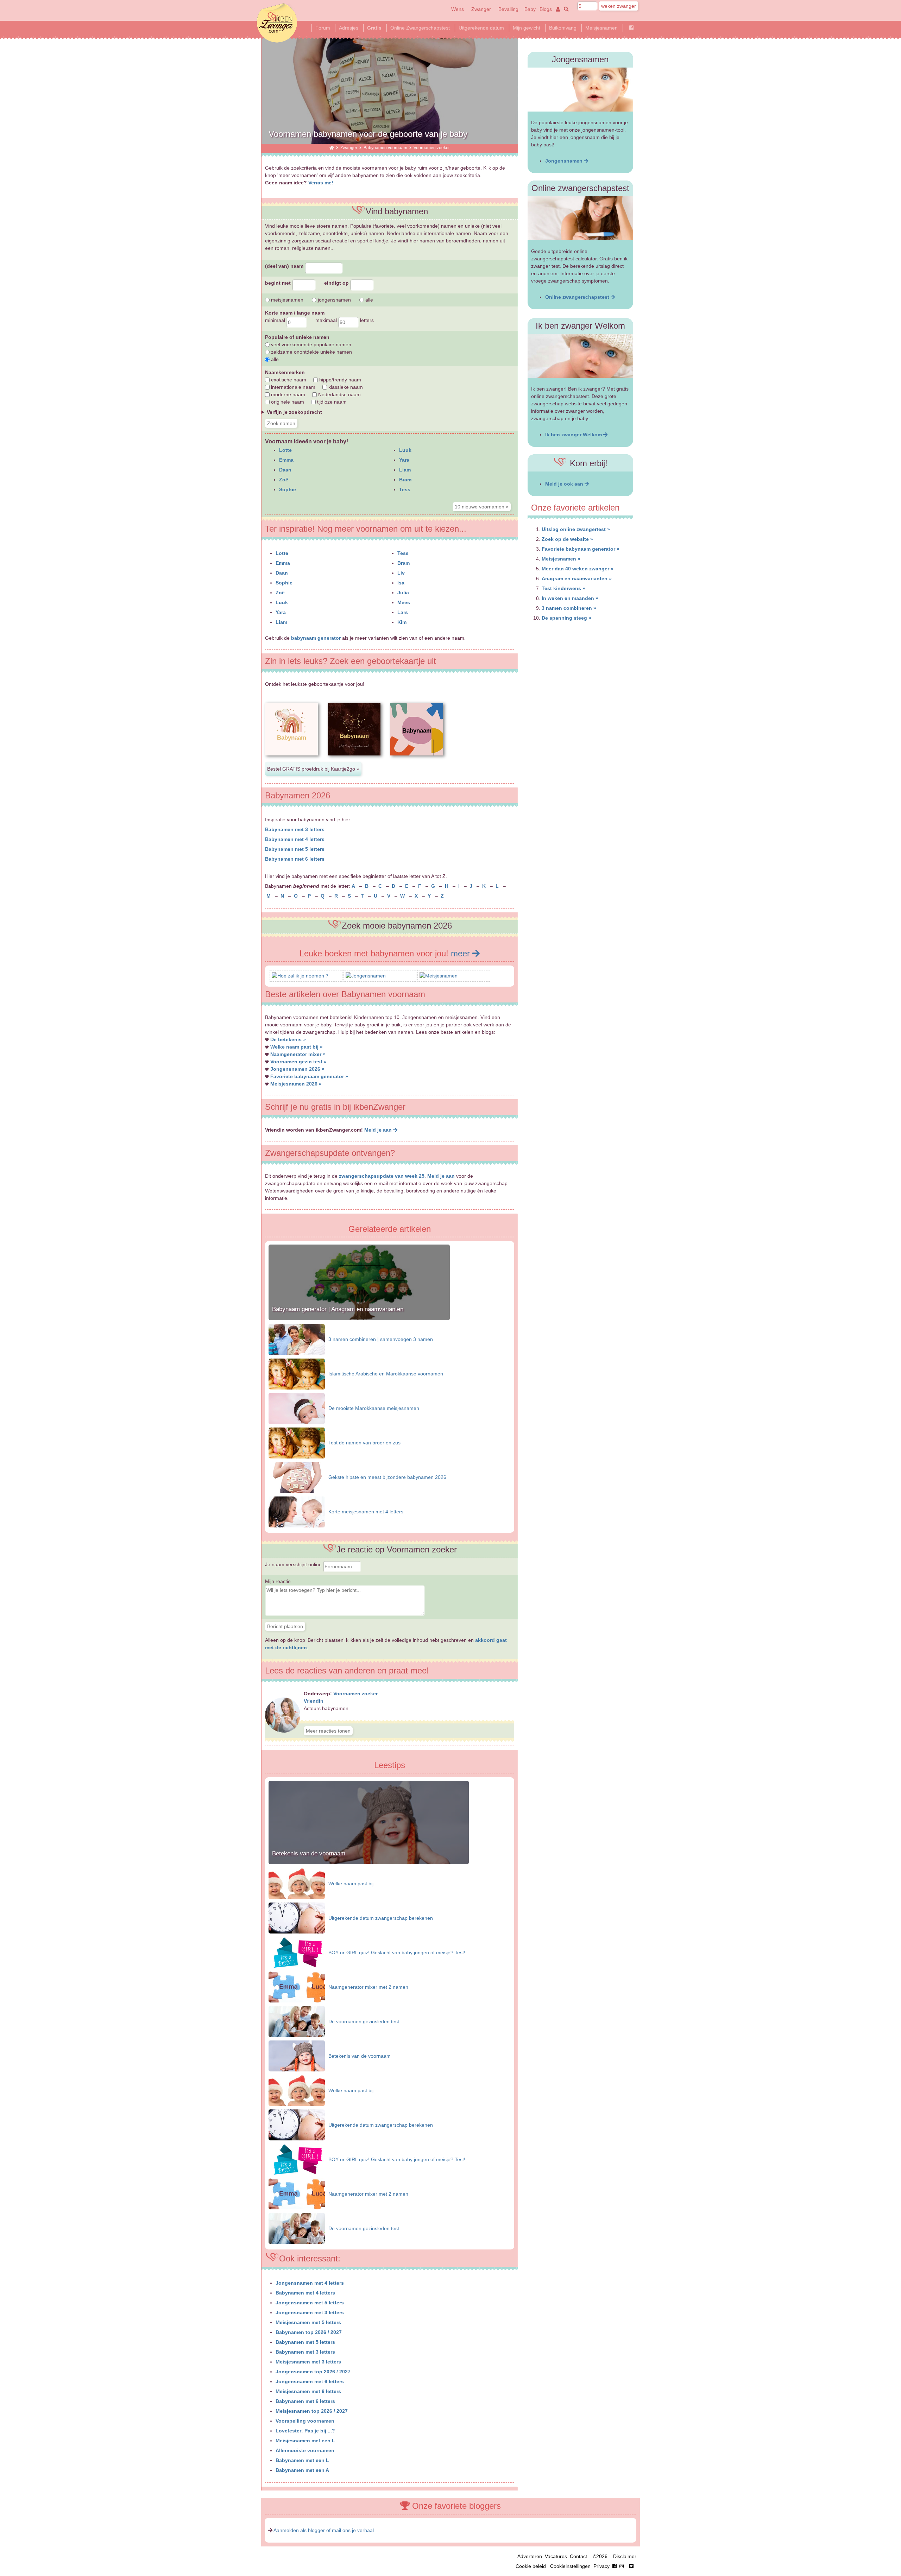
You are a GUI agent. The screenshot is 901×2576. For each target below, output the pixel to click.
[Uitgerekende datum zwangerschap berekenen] (297, 1918)
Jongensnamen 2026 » (297, 1069)
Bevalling (508, 9)
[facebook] (619, 2566)
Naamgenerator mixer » (298, 1054)
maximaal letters (345, 320)
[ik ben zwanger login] (557, 9)
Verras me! (321, 183)
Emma (287, 460)
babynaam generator (316, 638)
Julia (404, 593)
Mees (404, 602)
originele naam (287, 402)
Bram (406, 480)
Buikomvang (563, 28)
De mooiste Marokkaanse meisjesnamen (374, 1408)
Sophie (288, 489)
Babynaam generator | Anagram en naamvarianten (338, 1309)
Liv (402, 573)
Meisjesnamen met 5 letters (308, 2322)
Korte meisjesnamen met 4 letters (366, 1512)
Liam (406, 470)
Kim (403, 622)
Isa (402, 583)
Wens (458, 9)
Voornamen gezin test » (298, 1062)
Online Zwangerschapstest (420, 28)
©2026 (600, 2556)
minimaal (276, 320)
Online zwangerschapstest (578, 297)
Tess (405, 489)
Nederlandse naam (339, 394)
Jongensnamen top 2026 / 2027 (313, 2372)
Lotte (286, 450)
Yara (405, 460)
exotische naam (288, 380)
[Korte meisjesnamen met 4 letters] (297, 1511)
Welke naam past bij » (297, 1047)
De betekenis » (288, 1039)
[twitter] (631, 2566)
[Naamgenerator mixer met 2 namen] (297, 1987)
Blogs (546, 9)
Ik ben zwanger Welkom (574, 435)
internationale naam (292, 387)
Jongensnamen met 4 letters (310, 2283)
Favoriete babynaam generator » (309, 1076)
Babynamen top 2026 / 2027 (309, 2332)
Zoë (284, 480)
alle (368, 300)
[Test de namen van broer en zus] (297, 1442)
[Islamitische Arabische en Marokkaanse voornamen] (297, 1373)
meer (462, 953)
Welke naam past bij (351, 1884)
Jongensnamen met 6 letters (310, 2381)
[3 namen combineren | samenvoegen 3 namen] (297, 1339)
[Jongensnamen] (366, 976)
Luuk (406, 450)
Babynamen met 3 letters (295, 829)
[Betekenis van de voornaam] (369, 1862)
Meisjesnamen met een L (305, 2441)
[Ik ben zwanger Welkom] (580, 356)
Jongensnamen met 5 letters (310, 2303)
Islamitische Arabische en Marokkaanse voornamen (386, 1374)
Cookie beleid (531, 2566)
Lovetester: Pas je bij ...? (305, 2431)
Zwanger (481, 9)
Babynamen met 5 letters (295, 849)
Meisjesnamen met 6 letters (308, 2391)
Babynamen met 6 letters (295, 859)
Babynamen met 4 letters (295, 839)
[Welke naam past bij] (297, 1883)
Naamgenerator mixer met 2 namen (368, 1987)
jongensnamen (334, 300)
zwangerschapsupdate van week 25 (382, 1176)
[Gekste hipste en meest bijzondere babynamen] (297, 1477)
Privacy (601, 2566)
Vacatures (556, 2556)
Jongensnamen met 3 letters (310, 2312)
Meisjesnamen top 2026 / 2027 (312, 2411)
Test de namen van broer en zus (364, 1443)
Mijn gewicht (527, 28)
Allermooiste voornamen (305, 2450)
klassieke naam (345, 387)
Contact (578, 2556)
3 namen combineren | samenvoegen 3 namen (381, 1339)
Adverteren (530, 2556)
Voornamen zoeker (355, 1694)
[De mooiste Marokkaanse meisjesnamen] (297, 1408)
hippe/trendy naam (339, 380)
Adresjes (349, 28)
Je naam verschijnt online (294, 1564)
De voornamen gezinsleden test (364, 2021)
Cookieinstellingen (570, 2566)
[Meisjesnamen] (439, 976)
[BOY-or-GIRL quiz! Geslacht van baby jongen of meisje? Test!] (297, 1952)
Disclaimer (625, 2556)
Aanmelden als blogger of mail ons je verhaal (324, 2530)
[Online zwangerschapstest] (580, 218)
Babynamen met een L (302, 2460)
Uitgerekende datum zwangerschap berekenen (381, 1918)
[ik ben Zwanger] (332, 148)
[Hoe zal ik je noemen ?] (300, 976)
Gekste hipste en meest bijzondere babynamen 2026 (387, 1477)
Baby (530, 9)
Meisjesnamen (601, 28)
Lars (403, 612)
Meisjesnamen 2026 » (296, 1084)
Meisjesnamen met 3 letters (308, 2362)
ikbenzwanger (277, 23)
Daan (286, 470)
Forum (323, 28)
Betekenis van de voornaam (309, 1853)
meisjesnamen (286, 300)
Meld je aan (379, 1130)
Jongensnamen (565, 161)
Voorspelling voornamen (305, 2421)
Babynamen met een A (302, 2470)
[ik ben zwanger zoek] (565, 9)
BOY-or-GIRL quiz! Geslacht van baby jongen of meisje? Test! (397, 1952)
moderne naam (287, 394)
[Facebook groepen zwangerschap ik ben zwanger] (631, 28)
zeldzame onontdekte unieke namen (311, 352)
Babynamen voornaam (385, 148)
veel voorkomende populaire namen (310, 344)
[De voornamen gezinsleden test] (297, 2021)
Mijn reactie (278, 1581)
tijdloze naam (331, 402)
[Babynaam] (291, 761)
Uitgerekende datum (481, 28)
